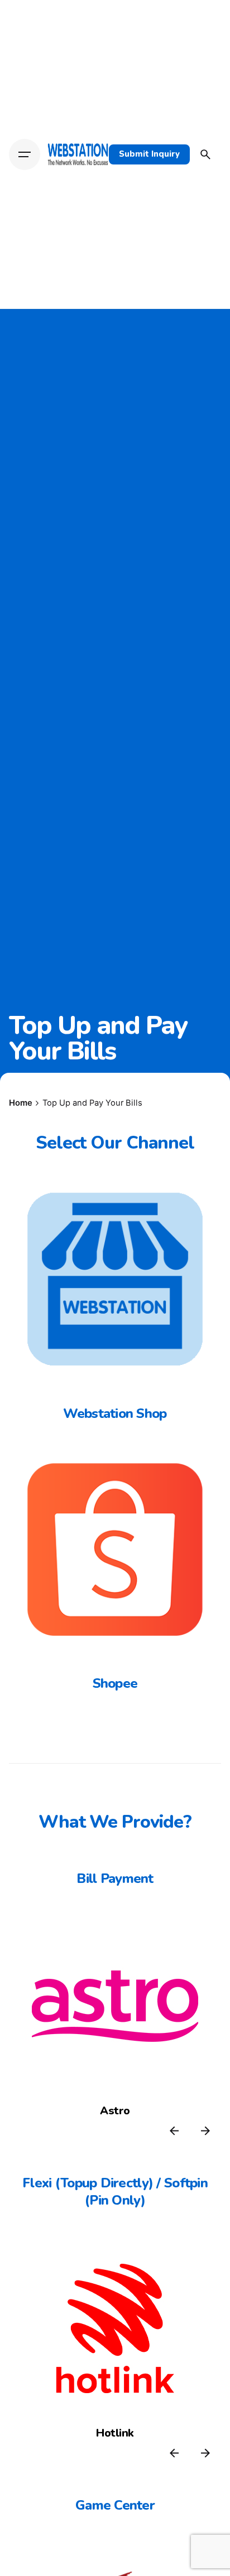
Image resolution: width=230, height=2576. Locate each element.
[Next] (205, 2131)
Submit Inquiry (149, 154)
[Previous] (174, 2131)
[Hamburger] (25, 154)
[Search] (205, 154)
